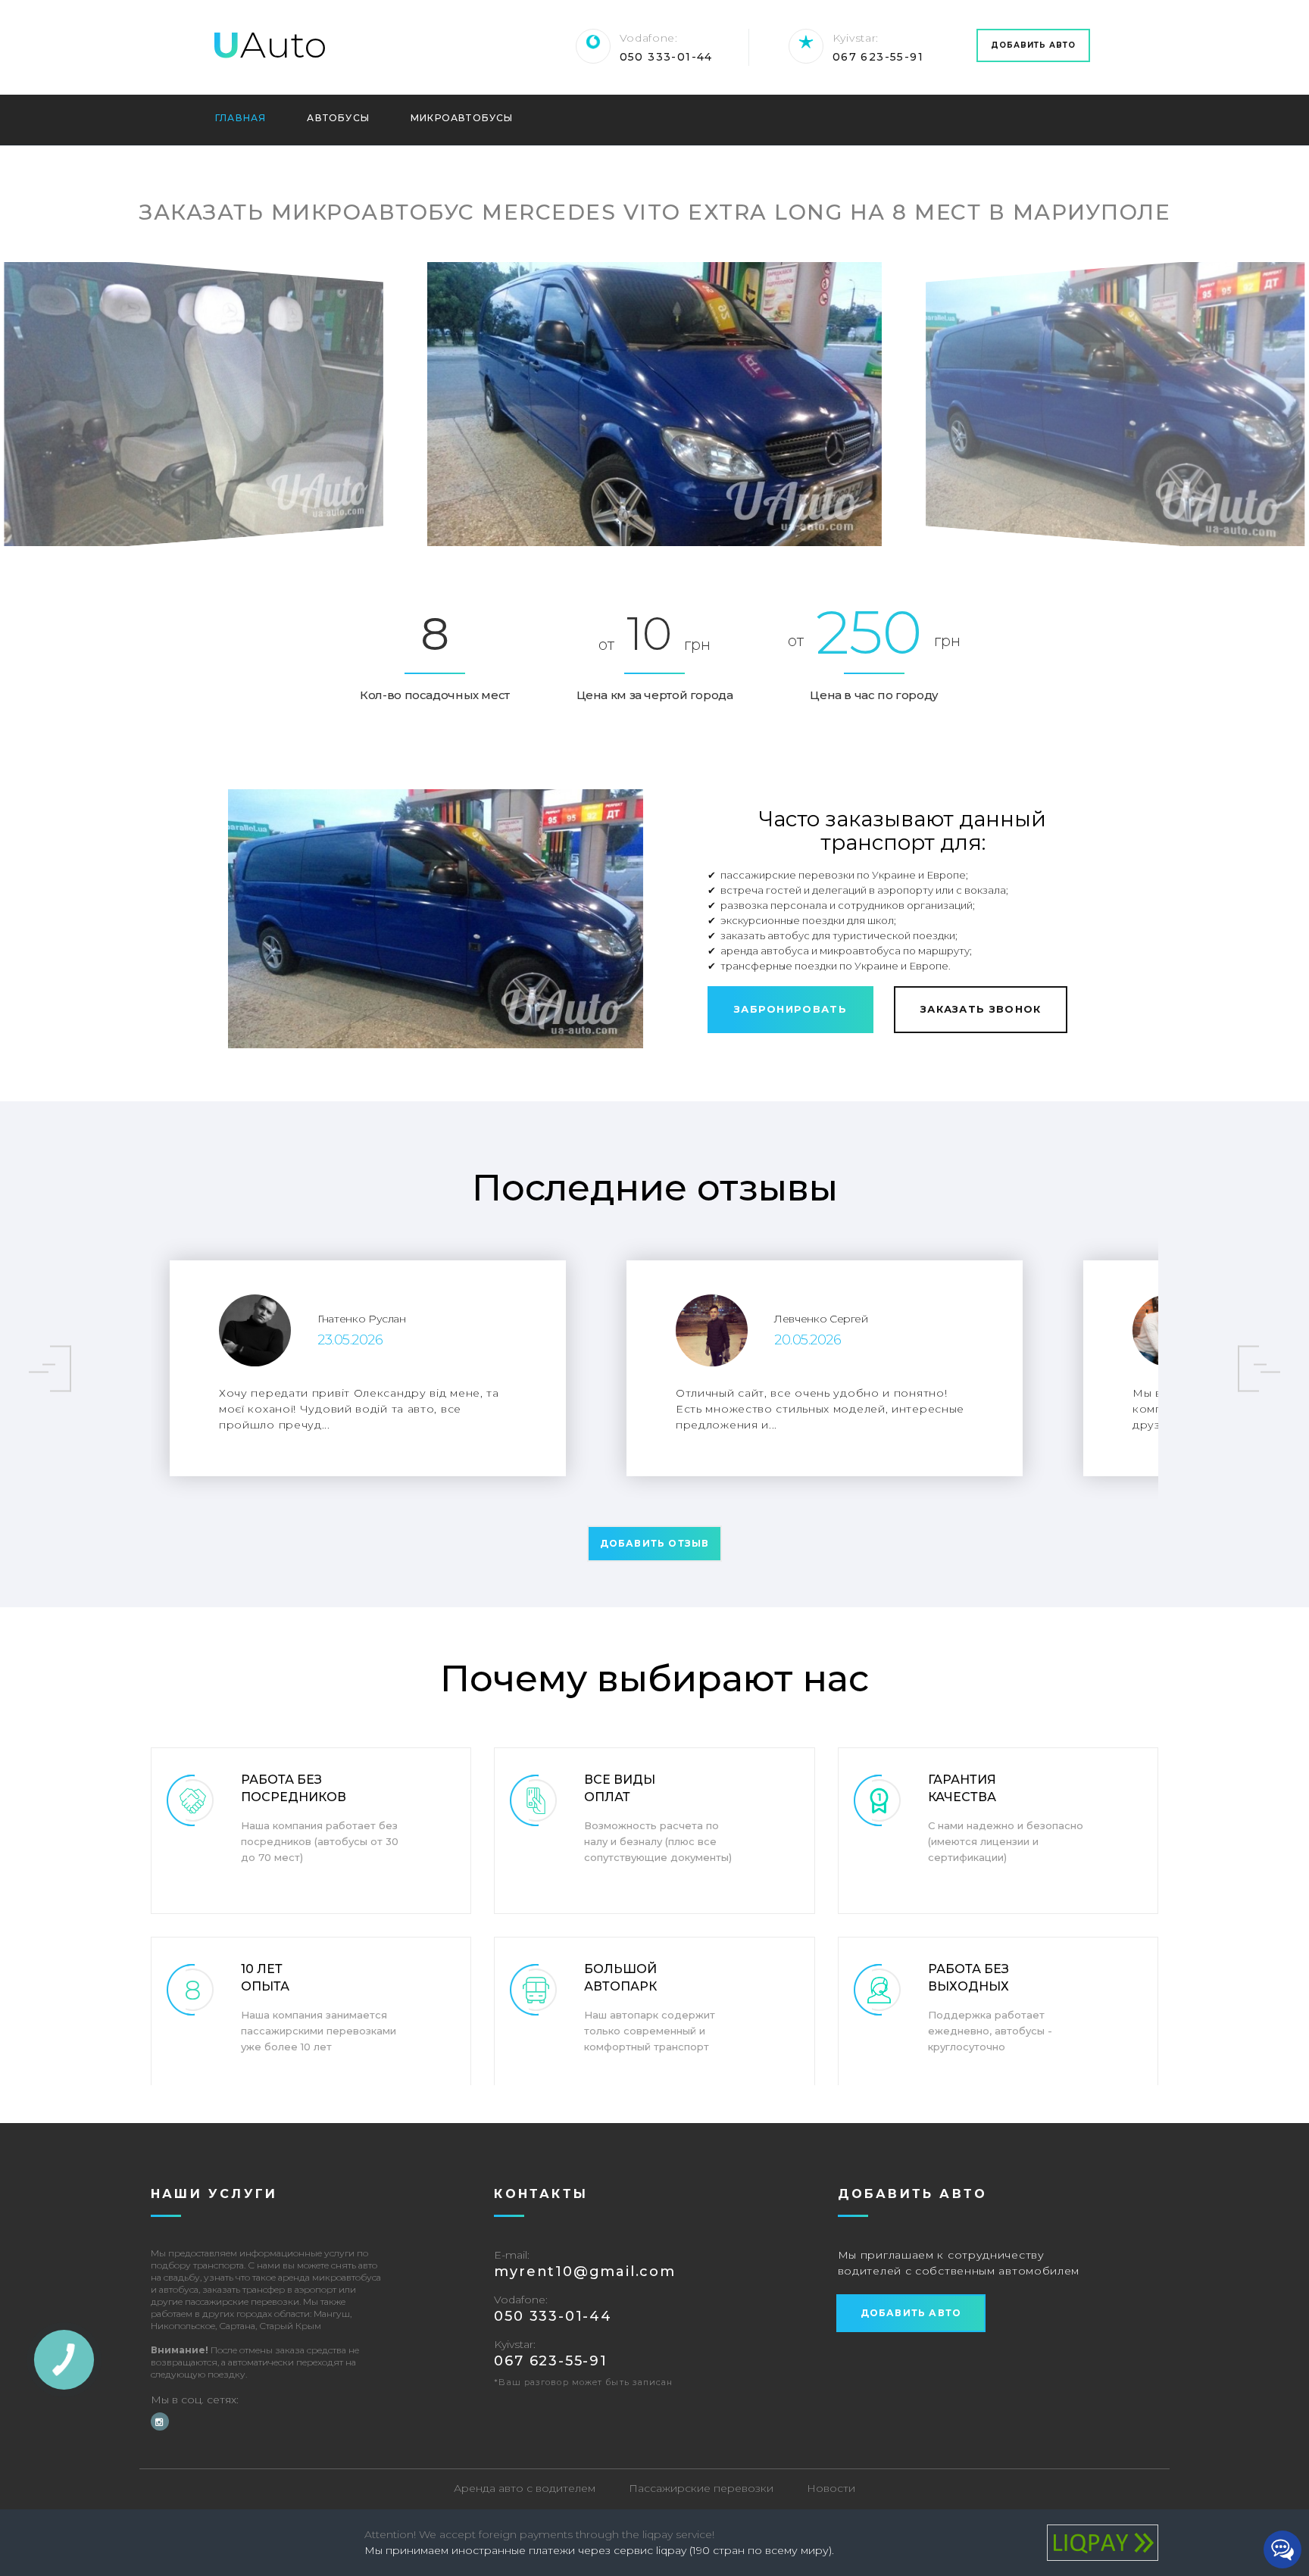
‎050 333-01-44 (666, 57)
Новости (831, 2488)
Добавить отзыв (655, 1543)
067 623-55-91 (878, 57)
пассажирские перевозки (242, 2301)
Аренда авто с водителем (525, 2488)
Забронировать (790, 1009)
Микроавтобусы (462, 118)
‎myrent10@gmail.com (584, 2272)
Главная (241, 118)
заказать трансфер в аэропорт (269, 2289)
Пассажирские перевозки (701, 2488)
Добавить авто (1033, 45)
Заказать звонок (981, 1009)
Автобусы (338, 118)
